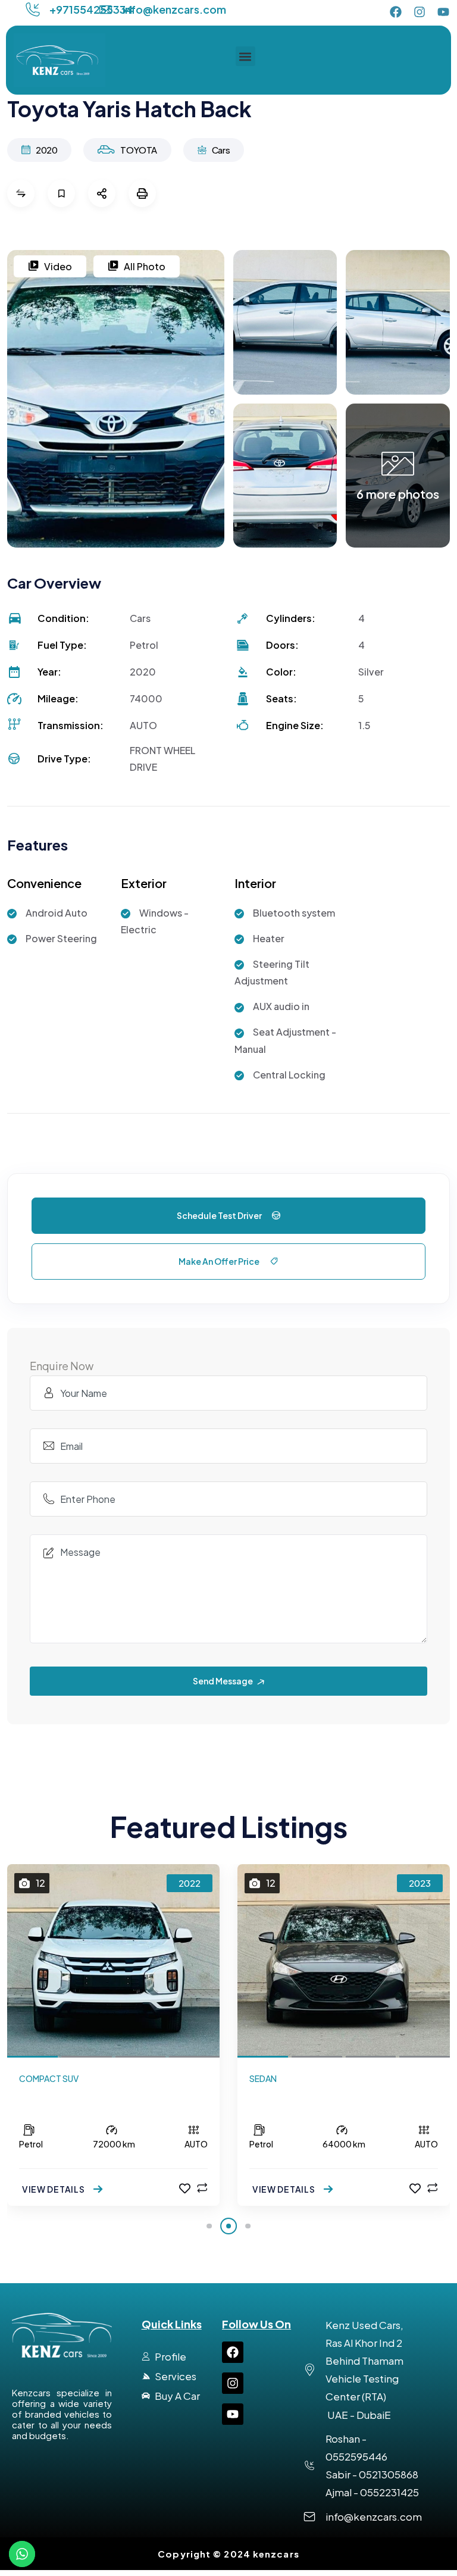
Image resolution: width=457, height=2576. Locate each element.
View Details (54, 2189)
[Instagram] (420, 12)
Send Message (223, 1681)
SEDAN (263, 2078)
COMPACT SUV (49, 2078)
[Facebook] (396, 12)
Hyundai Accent (292, 2096)
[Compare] (202, 2188)
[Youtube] (443, 12)
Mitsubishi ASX (58, 2096)
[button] (245, 56)
